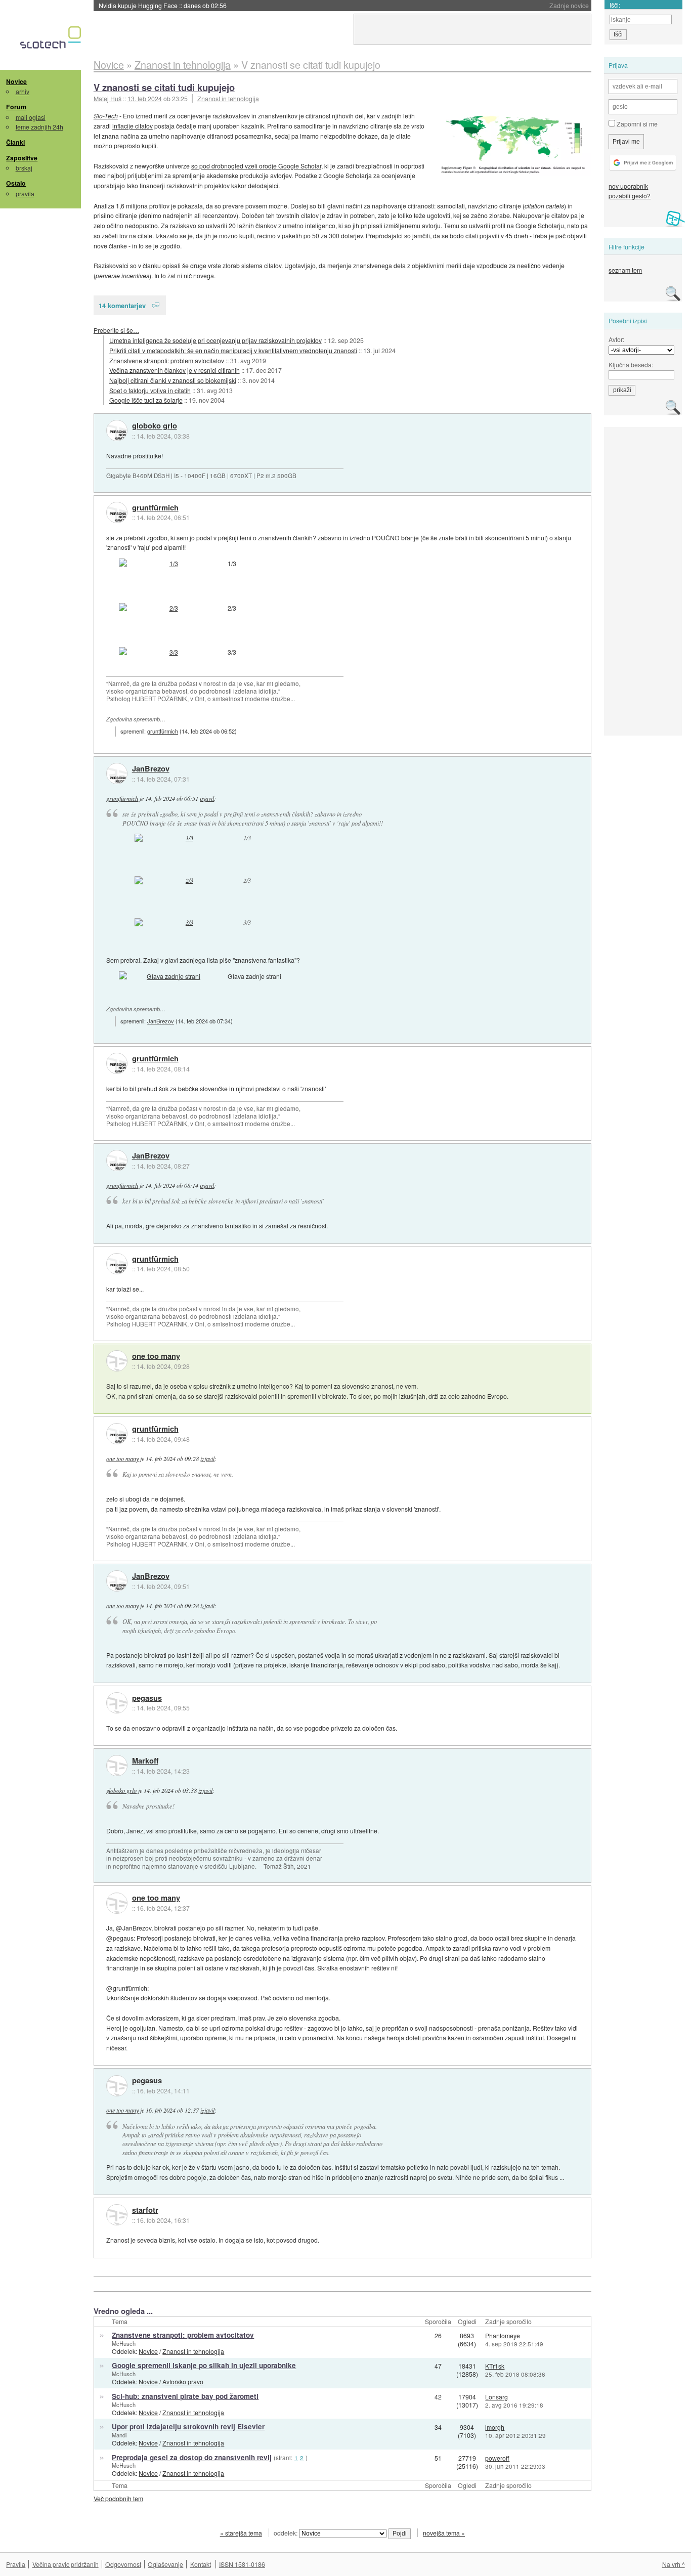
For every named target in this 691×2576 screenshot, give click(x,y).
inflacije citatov (133, 126)
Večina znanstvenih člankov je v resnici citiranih (175, 370)
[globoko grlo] (117, 431)
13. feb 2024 (145, 98)
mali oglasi (31, 117)
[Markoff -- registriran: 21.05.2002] (117, 1766)
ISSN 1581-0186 (242, 2564)
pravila (25, 194)
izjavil (207, 798)
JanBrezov (151, 769)
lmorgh (495, 2427)
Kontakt (201, 2564)
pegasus (147, 1698)
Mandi (119, 2435)
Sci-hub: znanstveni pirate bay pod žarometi (185, 2396)
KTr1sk (495, 2366)
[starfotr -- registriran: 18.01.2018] (117, 2215)
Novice (16, 81)
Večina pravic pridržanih (66, 2564)
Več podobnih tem (118, 2498)
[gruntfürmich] (117, 512)
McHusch (124, 2343)
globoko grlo (155, 426)
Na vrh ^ (674, 2564)
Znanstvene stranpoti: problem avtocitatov (167, 360)
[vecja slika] (515, 143)
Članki (15, 142)
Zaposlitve (22, 158)
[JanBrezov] (117, 774)
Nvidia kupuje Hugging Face (163, 5)
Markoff (145, 1761)
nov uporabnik (628, 186)
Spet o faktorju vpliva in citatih (150, 390)
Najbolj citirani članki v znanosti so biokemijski (173, 380)
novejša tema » (444, 2533)
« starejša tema (241, 2533)
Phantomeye (503, 2335)
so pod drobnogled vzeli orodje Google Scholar (256, 166)
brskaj (24, 168)
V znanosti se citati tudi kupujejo (164, 87)
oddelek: (286, 2533)
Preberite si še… (116, 330)
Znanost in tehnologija (228, 98)
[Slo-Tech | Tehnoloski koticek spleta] (52, 40)
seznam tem (625, 270)
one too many (156, 1356)
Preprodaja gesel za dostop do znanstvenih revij (192, 2457)
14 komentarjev (122, 305)
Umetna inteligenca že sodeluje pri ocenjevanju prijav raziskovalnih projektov (215, 340)
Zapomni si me (636, 124)
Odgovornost (123, 2564)
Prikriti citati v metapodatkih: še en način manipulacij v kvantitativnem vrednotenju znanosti (233, 350)
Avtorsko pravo (183, 2381)
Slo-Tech (106, 116)
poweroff (497, 2458)
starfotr (145, 2210)
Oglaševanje (165, 2564)
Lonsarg (496, 2397)
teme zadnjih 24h (39, 127)
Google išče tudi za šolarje (146, 400)
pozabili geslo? (630, 196)
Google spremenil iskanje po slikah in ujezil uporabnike (204, 2365)
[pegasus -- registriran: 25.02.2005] (117, 1703)
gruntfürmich (155, 508)
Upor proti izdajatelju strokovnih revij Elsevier (188, 2427)
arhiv (23, 91)
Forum (16, 107)
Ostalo (16, 183)
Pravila (16, 2564)
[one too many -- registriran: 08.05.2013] (117, 1361)
